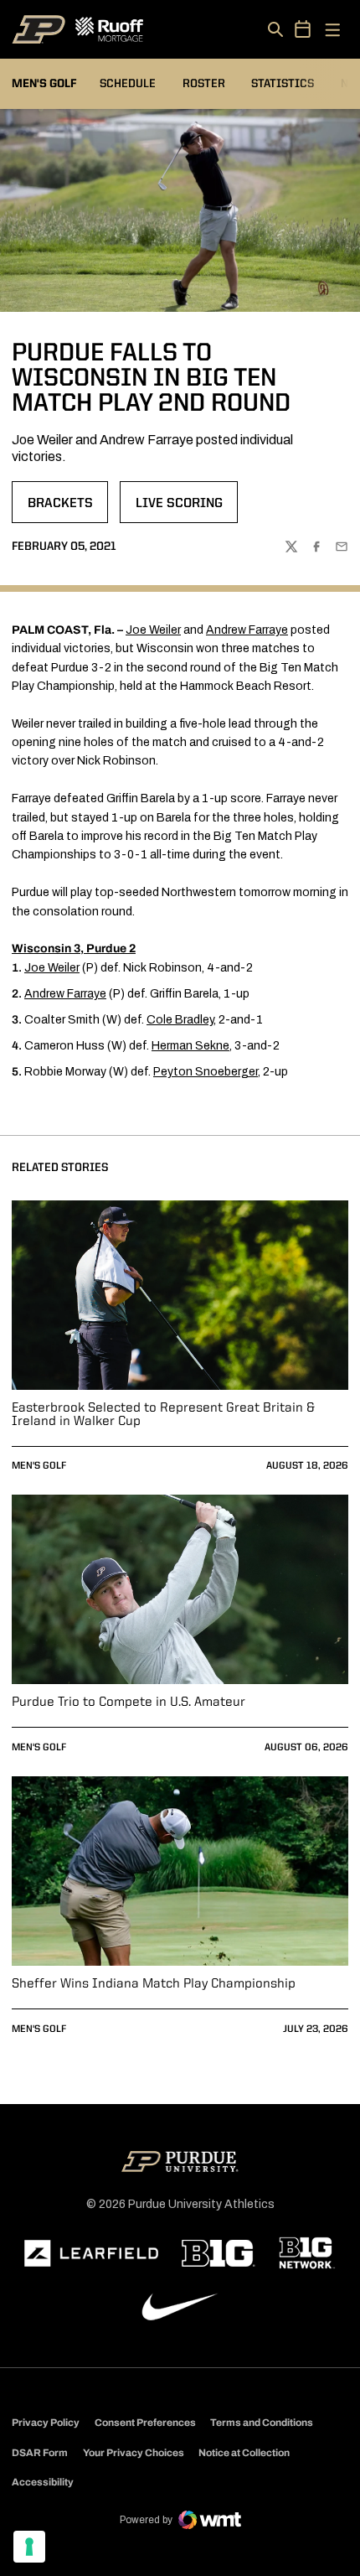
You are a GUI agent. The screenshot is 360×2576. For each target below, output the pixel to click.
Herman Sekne (190, 1046)
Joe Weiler (153, 630)
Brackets (67, 509)
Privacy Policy (46, 2423)
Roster (204, 84)
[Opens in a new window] (91, 2253)
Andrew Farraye (247, 630)
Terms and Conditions (262, 2423)
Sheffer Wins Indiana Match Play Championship (154, 1984)
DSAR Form (40, 2453)
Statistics (283, 84)
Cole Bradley (180, 1020)
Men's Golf (39, 1466)
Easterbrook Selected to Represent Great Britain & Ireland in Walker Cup (163, 1415)
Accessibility (43, 2482)
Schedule (128, 84)
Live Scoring (186, 509)
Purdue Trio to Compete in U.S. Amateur (129, 1703)
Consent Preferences (145, 2423)
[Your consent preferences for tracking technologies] (29, 2547)
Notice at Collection (244, 2453)
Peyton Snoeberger (206, 1072)
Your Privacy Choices (134, 2453)
